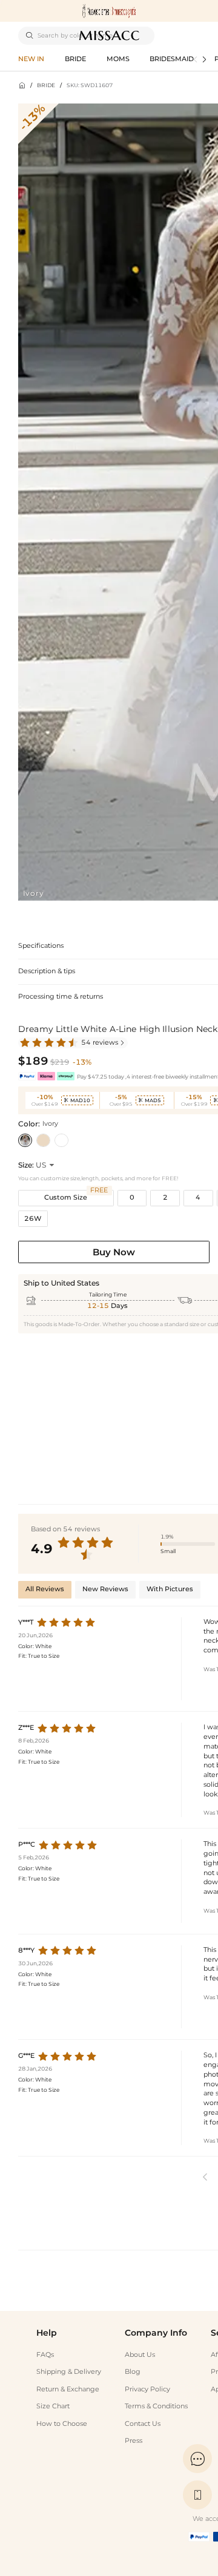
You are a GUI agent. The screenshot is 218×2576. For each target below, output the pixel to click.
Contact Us (143, 2424)
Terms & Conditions (156, 2406)
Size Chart (53, 2406)
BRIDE (46, 85)
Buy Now (114, 1252)
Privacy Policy (147, 2389)
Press (134, 2441)
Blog (133, 2372)
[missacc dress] (109, 11)
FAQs (45, 2355)
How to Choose (62, 2424)
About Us (140, 2355)
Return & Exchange (68, 2389)
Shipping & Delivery (69, 2372)
